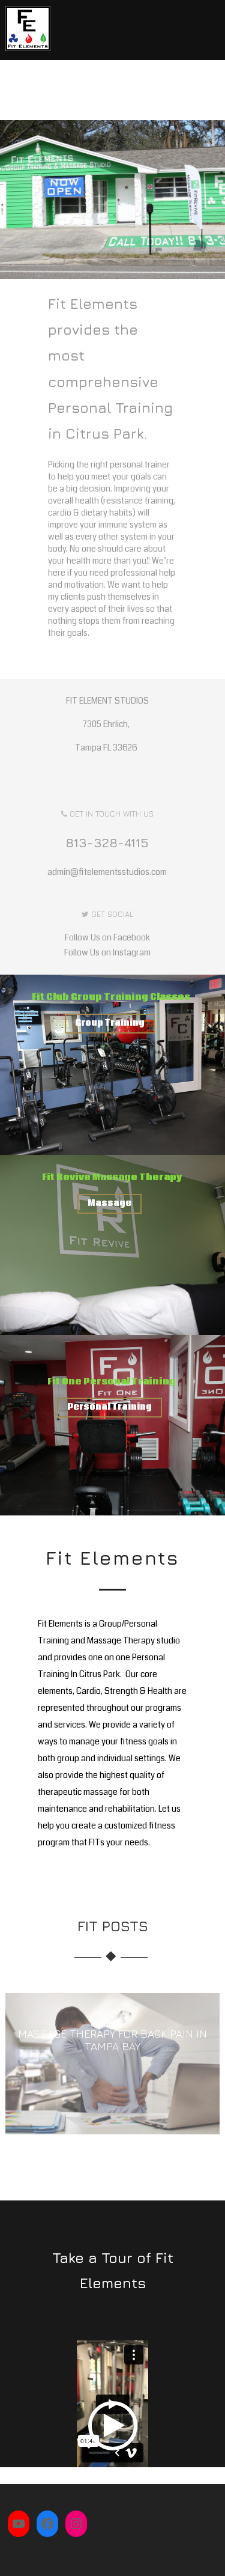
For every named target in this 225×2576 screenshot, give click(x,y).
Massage (109, 1204)
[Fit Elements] (28, 54)
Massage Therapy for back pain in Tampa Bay (112, 2040)
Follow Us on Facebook (107, 937)
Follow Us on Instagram (107, 952)
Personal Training (109, 1407)
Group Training (110, 1023)
